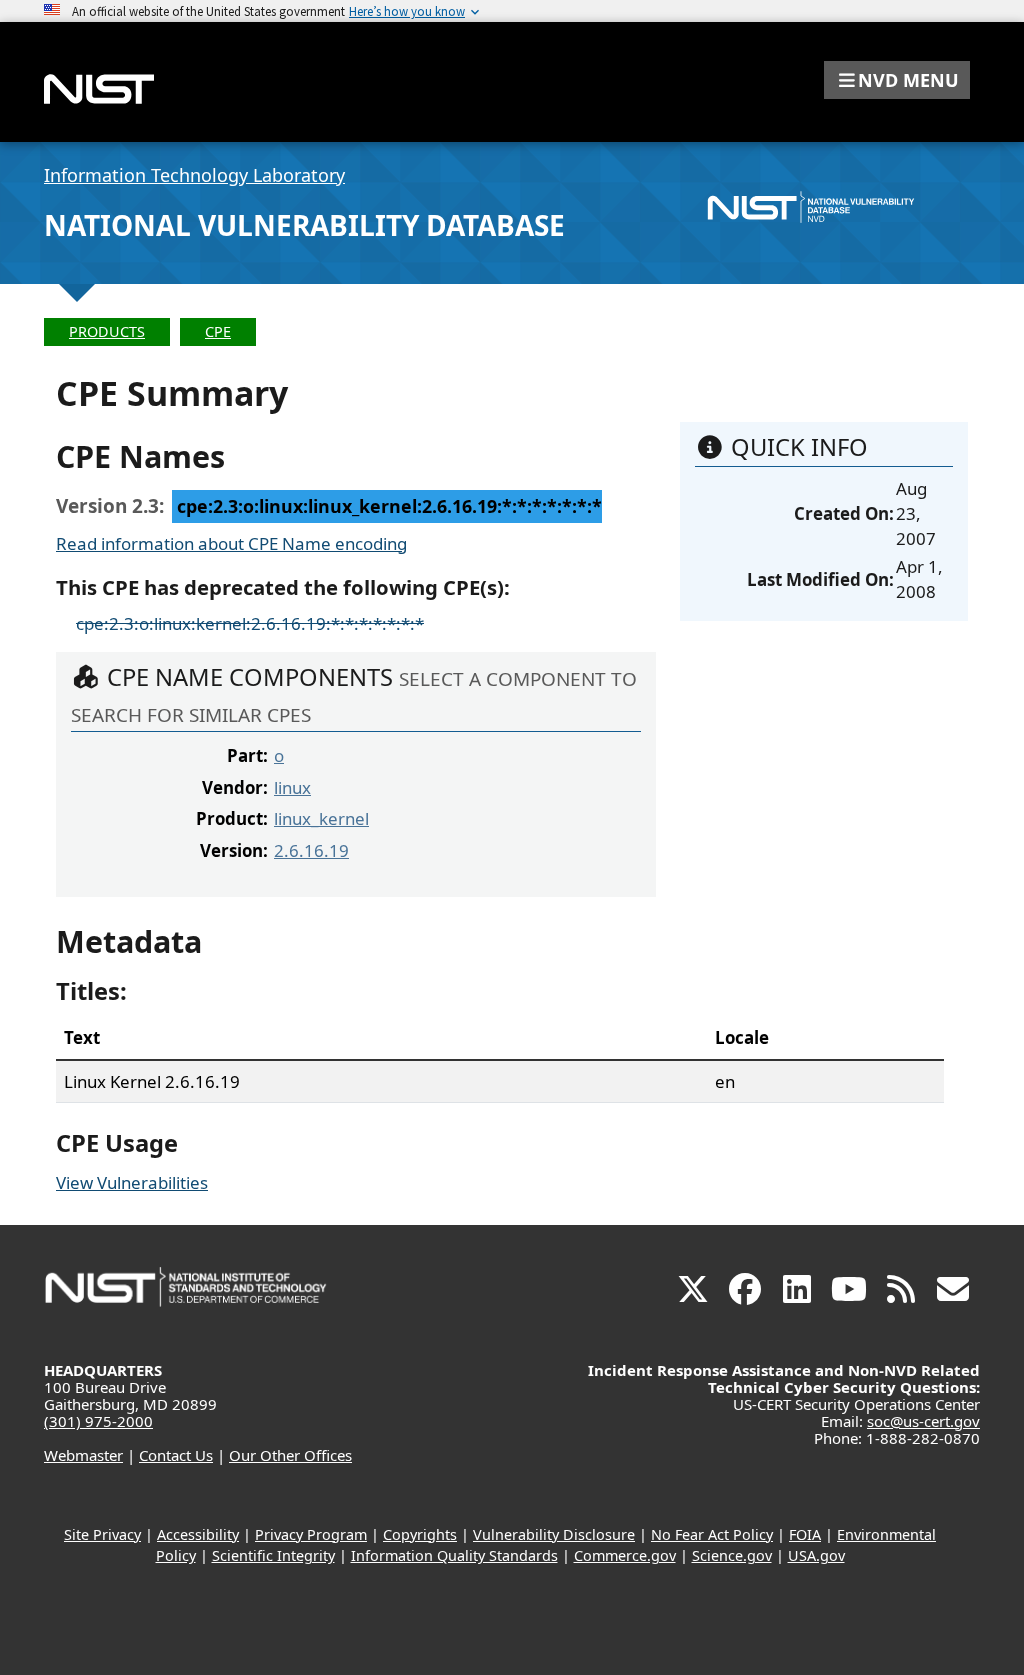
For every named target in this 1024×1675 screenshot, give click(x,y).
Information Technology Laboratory (194, 175)
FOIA (805, 1534)
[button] (897, 80)
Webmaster (83, 1455)
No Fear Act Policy (712, 1534)
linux (292, 787)
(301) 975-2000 (98, 1421)
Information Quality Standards (454, 1555)
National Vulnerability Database (304, 225)
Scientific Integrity (273, 1555)
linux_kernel (321, 818)
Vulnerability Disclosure (554, 1534)
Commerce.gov (625, 1555)
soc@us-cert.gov (923, 1421)
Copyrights (420, 1534)
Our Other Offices (290, 1455)
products (107, 331)
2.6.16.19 (311, 850)
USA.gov (816, 1555)
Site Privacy (102, 1534)
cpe (218, 331)
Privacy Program (311, 1534)
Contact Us (176, 1455)
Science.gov (732, 1555)
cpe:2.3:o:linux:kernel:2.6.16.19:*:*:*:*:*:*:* (250, 623)
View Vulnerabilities (132, 1182)
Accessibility (198, 1534)
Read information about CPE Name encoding (231, 543)
